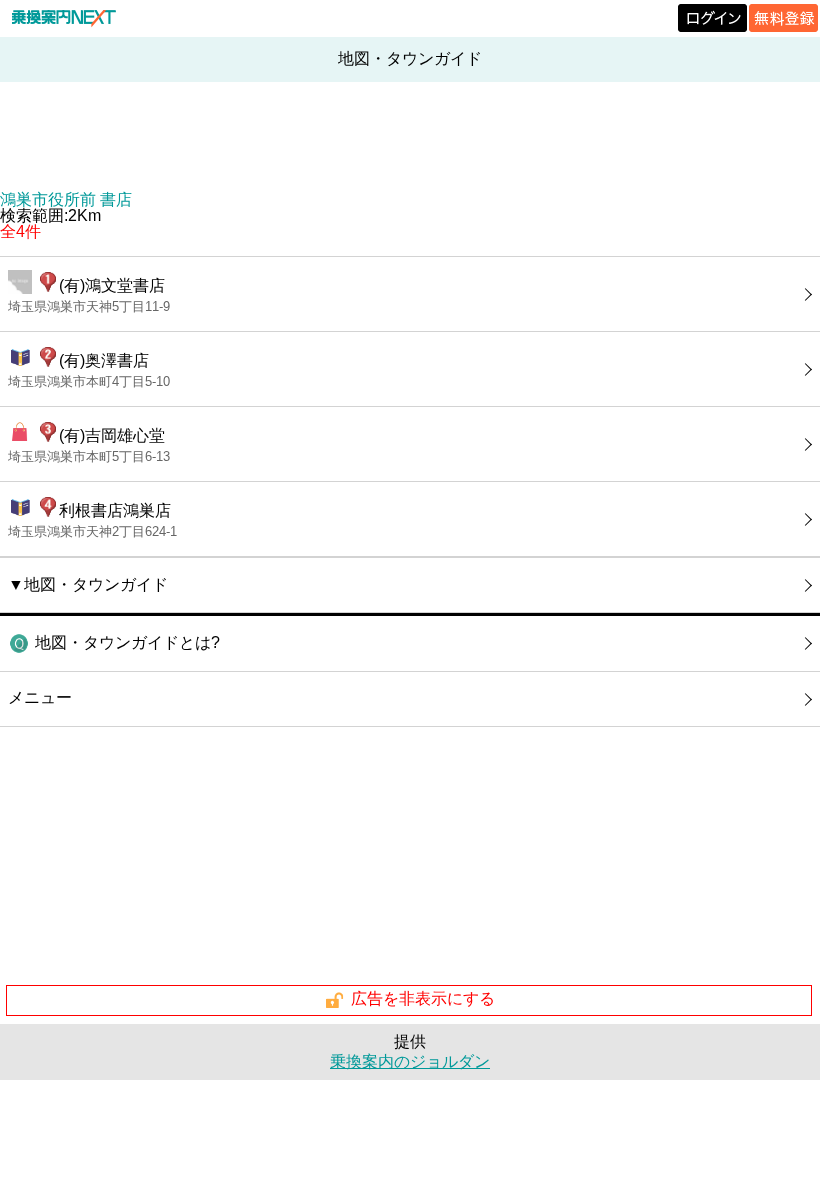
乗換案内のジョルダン (410, 1061)
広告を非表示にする (423, 999)
